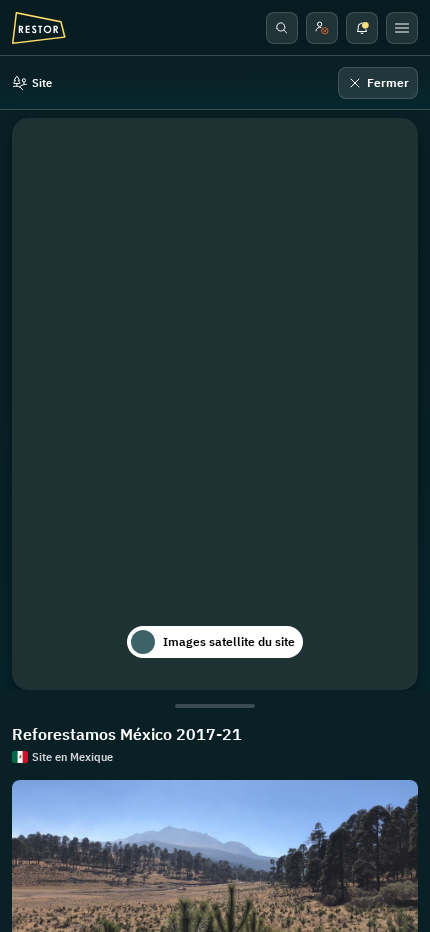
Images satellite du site (229, 641)
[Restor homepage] (39, 28)
